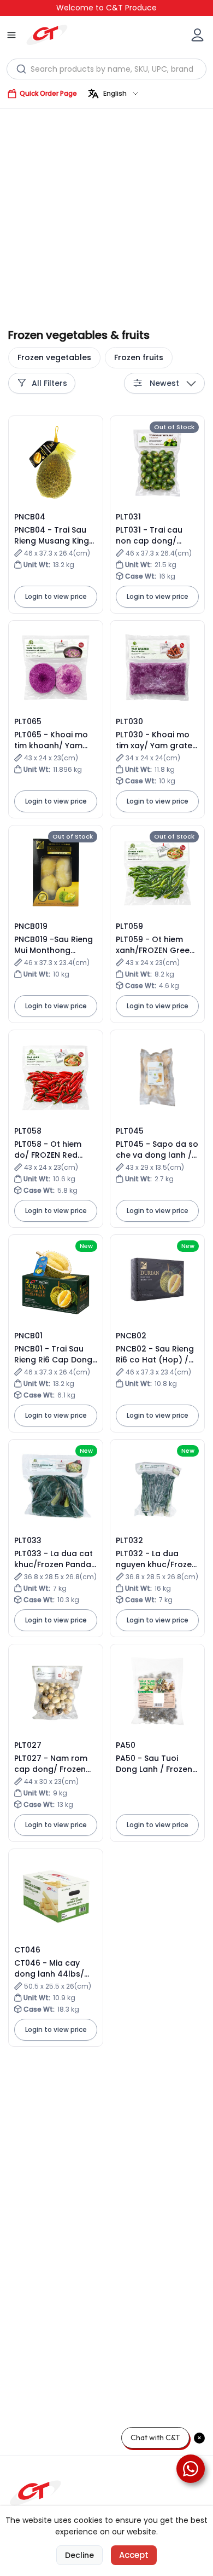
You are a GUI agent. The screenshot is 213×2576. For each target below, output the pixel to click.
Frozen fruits (139, 357)
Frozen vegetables (54, 357)
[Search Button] (22, 69)
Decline (79, 2555)
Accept (134, 2555)
